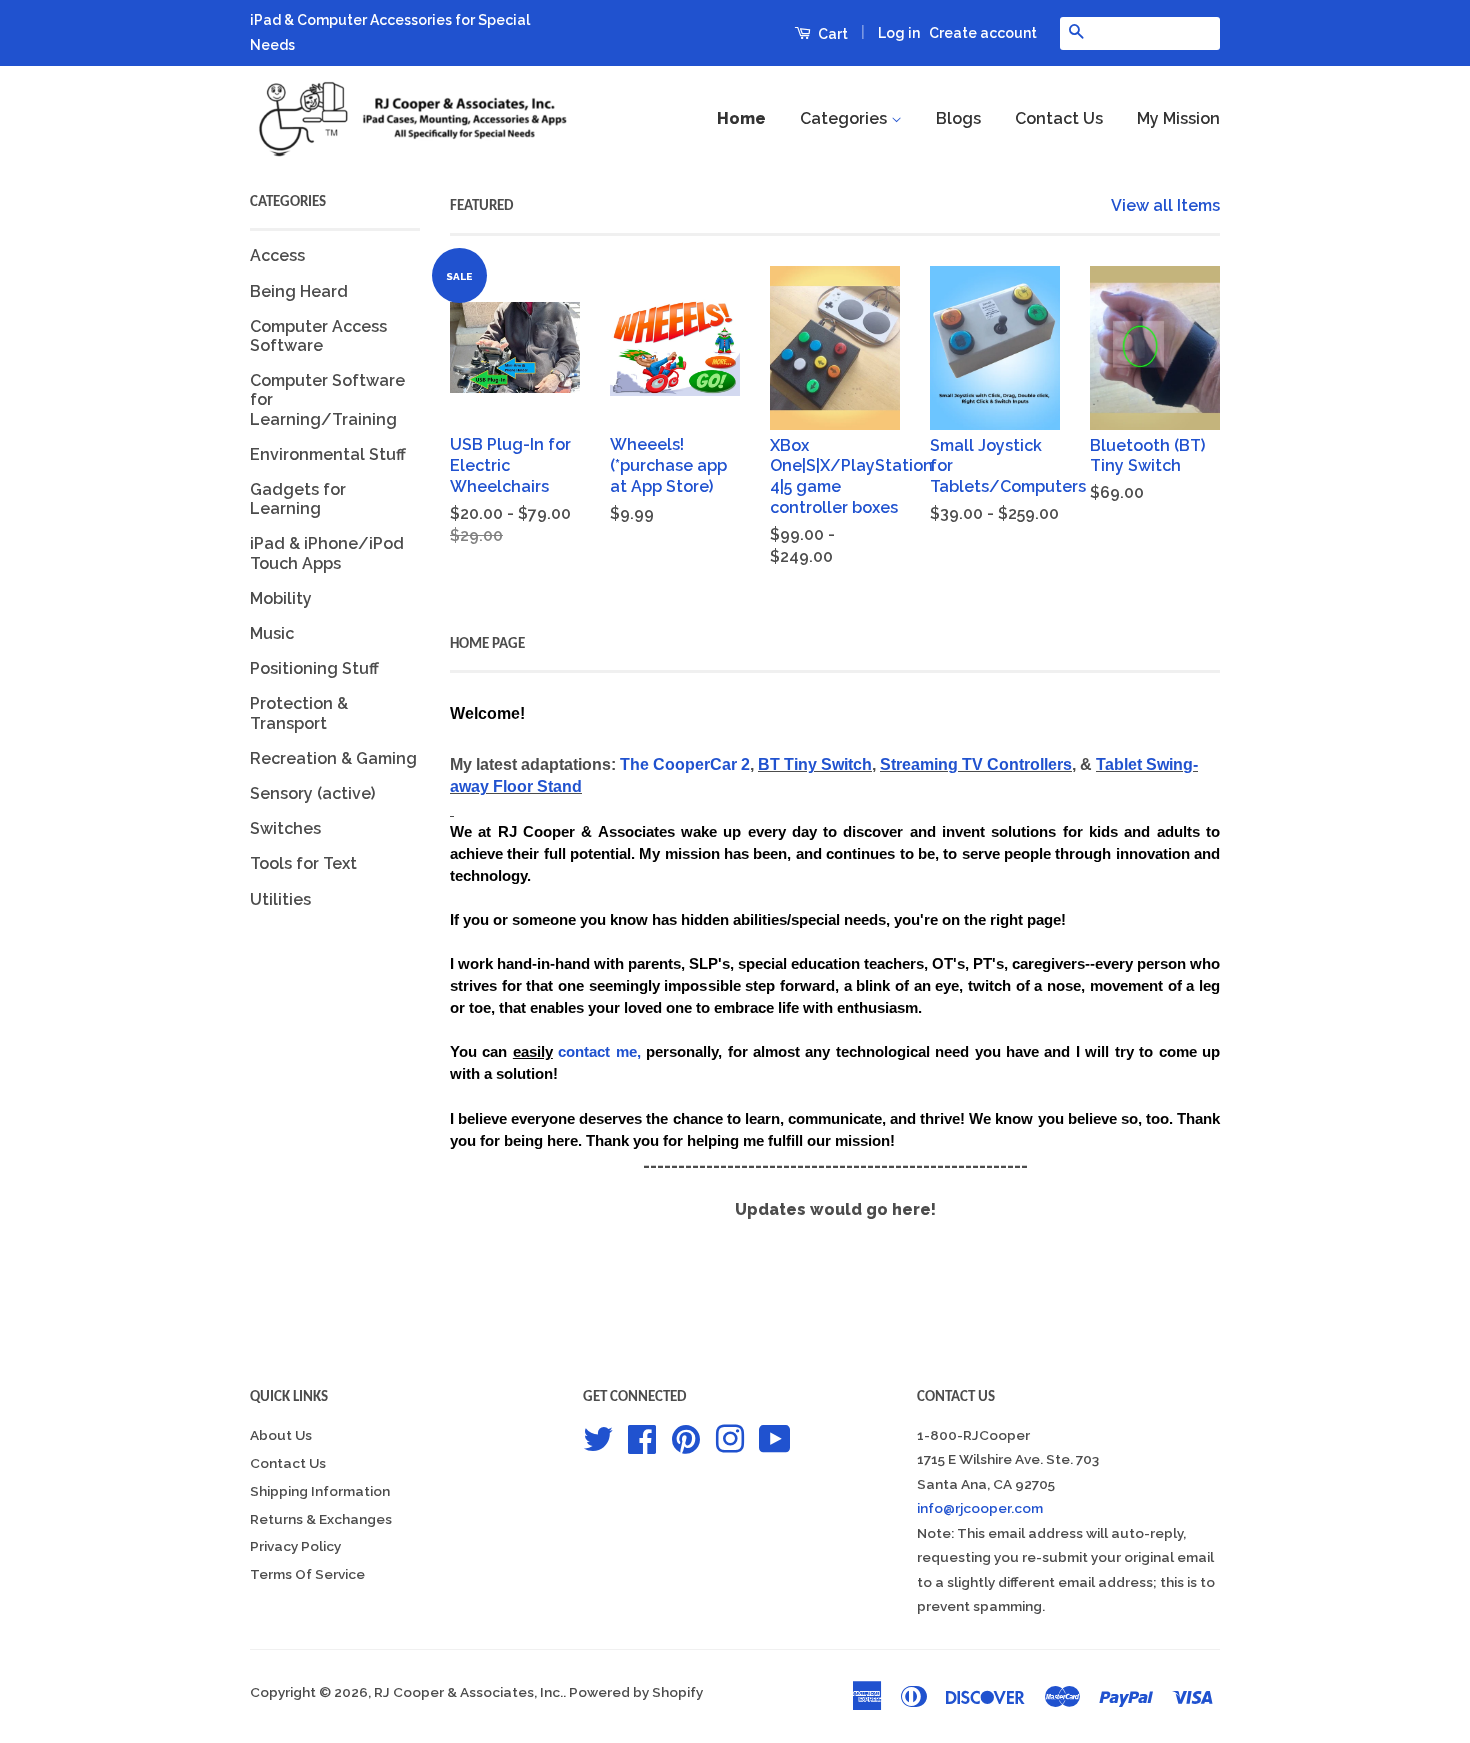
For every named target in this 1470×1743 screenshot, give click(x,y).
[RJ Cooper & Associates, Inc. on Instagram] (730, 1437)
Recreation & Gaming (333, 758)
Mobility (281, 598)
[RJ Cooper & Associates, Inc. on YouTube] (775, 1437)
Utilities (280, 899)
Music (272, 633)
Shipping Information (320, 1491)
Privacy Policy (295, 1546)
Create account (983, 33)
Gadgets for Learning (298, 499)
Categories (845, 118)
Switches (285, 828)
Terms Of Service (307, 1574)
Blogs (958, 118)
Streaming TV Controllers (976, 764)
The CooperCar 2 (685, 764)
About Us (281, 1435)
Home (741, 118)
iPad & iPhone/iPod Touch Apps (327, 553)
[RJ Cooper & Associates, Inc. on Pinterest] (686, 1437)
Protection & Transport (299, 713)
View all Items (1165, 205)
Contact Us (1059, 118)
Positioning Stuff (314, 668)
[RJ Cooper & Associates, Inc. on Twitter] (598, 1437)
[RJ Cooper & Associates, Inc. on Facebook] (642, 1437)
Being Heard (299, 291)
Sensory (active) (312, 793)
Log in (899, 33)
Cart (831, 34)
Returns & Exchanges (321, 1519)
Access (277, 255)
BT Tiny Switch (815, 764)
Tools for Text (303, 863)
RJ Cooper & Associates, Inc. (468, 1692)
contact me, (599, 1052)
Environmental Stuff (328, 454)
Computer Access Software (318, 336)
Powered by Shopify (636, 1692)
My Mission (1178, 118)
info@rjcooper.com (980, 1508)
